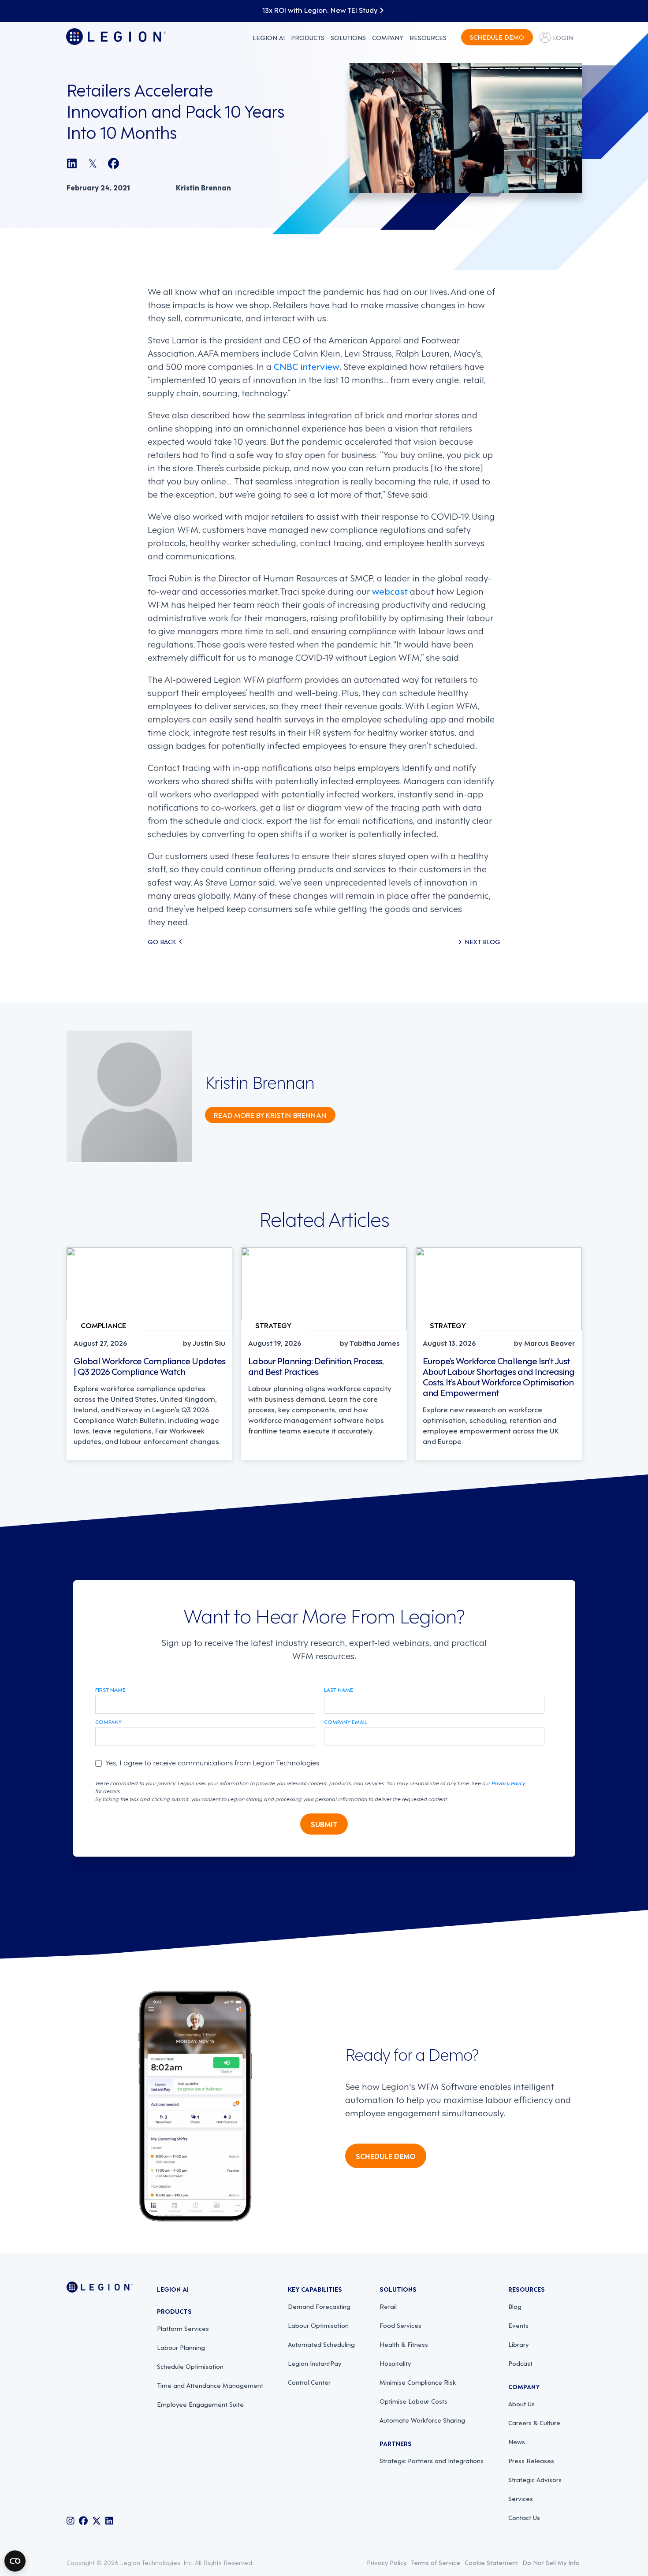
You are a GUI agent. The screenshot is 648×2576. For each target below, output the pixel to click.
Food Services (400, 2325)
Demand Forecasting (319, 2306)
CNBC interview (307, 366)
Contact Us (524, 2517)
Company (388, 37)
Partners (396, 2443)
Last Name (339, 1690)
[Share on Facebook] (114, 163)
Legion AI (269, 37)
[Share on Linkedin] (72, 163)
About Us (521, 2403)
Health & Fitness (404, 2344)
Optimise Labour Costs (413, 2401)
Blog (515, 2306)
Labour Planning (181, 2347)
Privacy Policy (508, 1783)
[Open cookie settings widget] (15, 2561)
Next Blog (482, 941)
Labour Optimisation (318, 2325)
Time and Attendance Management (210, 2385)
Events (518, 2325)
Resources (428, 37)
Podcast (520, 2363)
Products (308, 37)
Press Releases (531, 2460)
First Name (110, 1690)
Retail (388, 2306)
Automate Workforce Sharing (422, 2420)
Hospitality (395, 2363)
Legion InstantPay (315, 2363)
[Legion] (116, 37)
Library (518, 2344)
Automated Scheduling (321, 2344)
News (517, 2441)
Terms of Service (436, 2562)
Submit (324, 1824)
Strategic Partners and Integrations (432, 2460)
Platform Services (183, 2328)
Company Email (346, 1722)
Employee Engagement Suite (200, 2404)
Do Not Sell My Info (551, 2562)
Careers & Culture (534, 2422)
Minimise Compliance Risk (418, 2382)
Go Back (162, 941)
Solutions (348, 37)
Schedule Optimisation (190, 2366)
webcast (390, 591)
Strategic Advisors (535, 2479)
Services (521, 2498)
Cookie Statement (491, 2562)
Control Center (309, 2382)
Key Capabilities (315, 2289)
